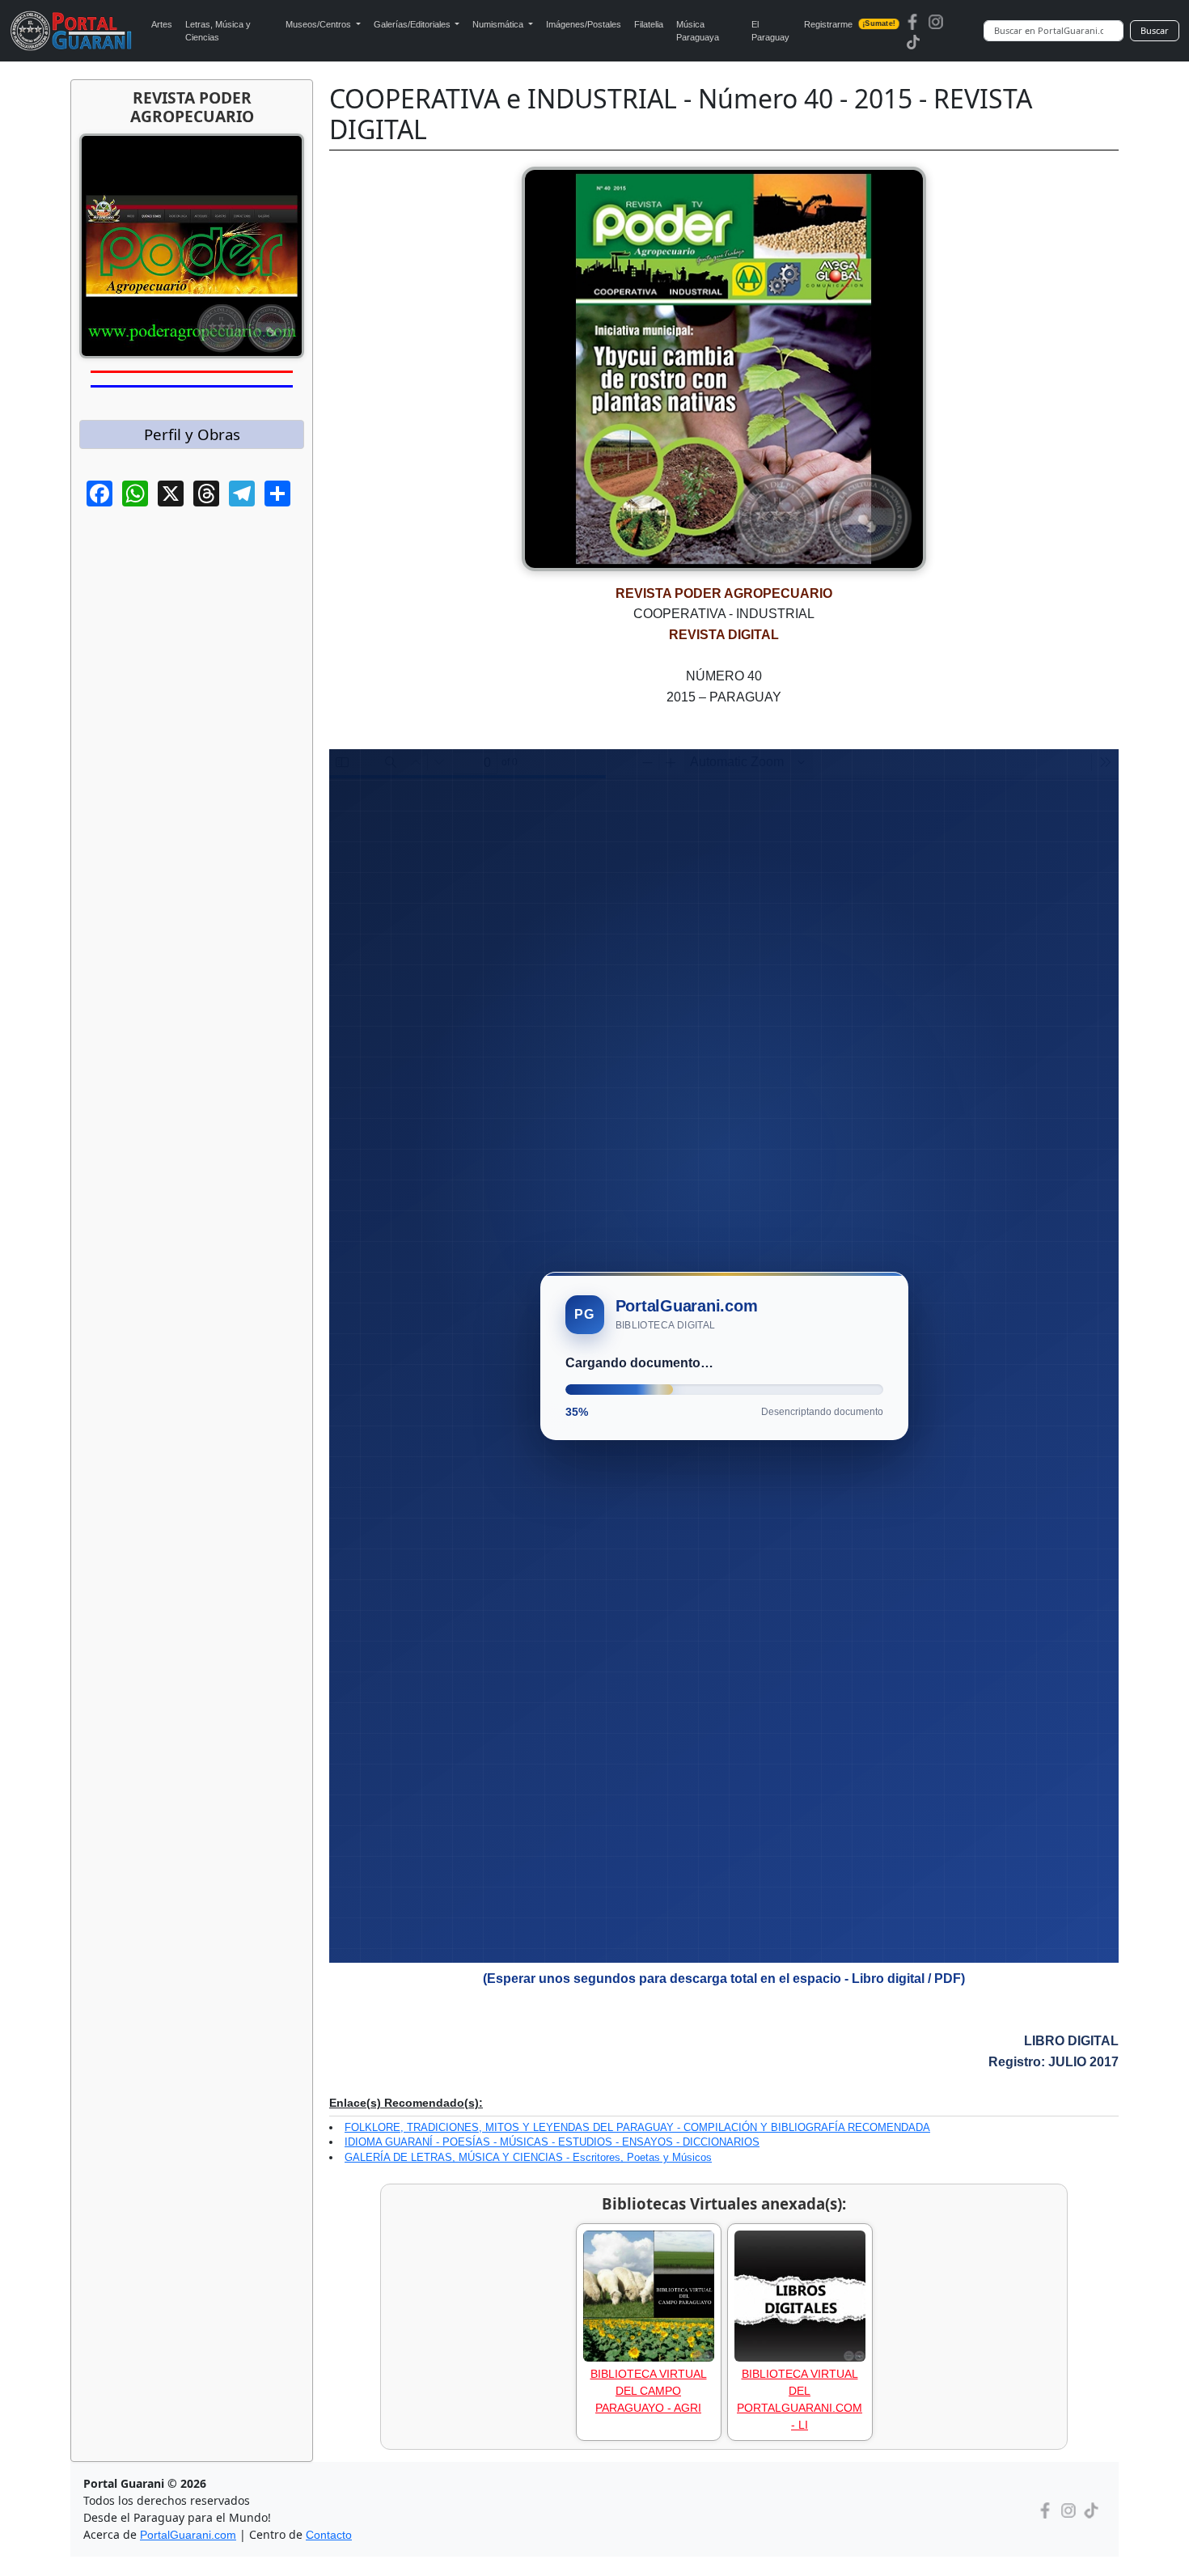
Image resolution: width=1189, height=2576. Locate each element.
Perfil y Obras (192, 434)
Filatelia (649, 24)
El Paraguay (770, 31)
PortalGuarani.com (188, 2535)
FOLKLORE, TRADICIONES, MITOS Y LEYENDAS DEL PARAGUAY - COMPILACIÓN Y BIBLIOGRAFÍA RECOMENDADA (637, 2127)
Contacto (329, 2535)
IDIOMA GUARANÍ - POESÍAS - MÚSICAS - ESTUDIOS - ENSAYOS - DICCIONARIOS (552, 2142)
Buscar (1155, 30)
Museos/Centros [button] (319, 24)
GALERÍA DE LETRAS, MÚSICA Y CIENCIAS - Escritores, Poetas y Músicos (528, 2157)
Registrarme (849, 24)
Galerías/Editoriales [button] (413, 24)
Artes (162, 24)
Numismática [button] (499, 24)
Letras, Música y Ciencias (218, 31)
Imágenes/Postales (584, 24)
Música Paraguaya (698, 31)
